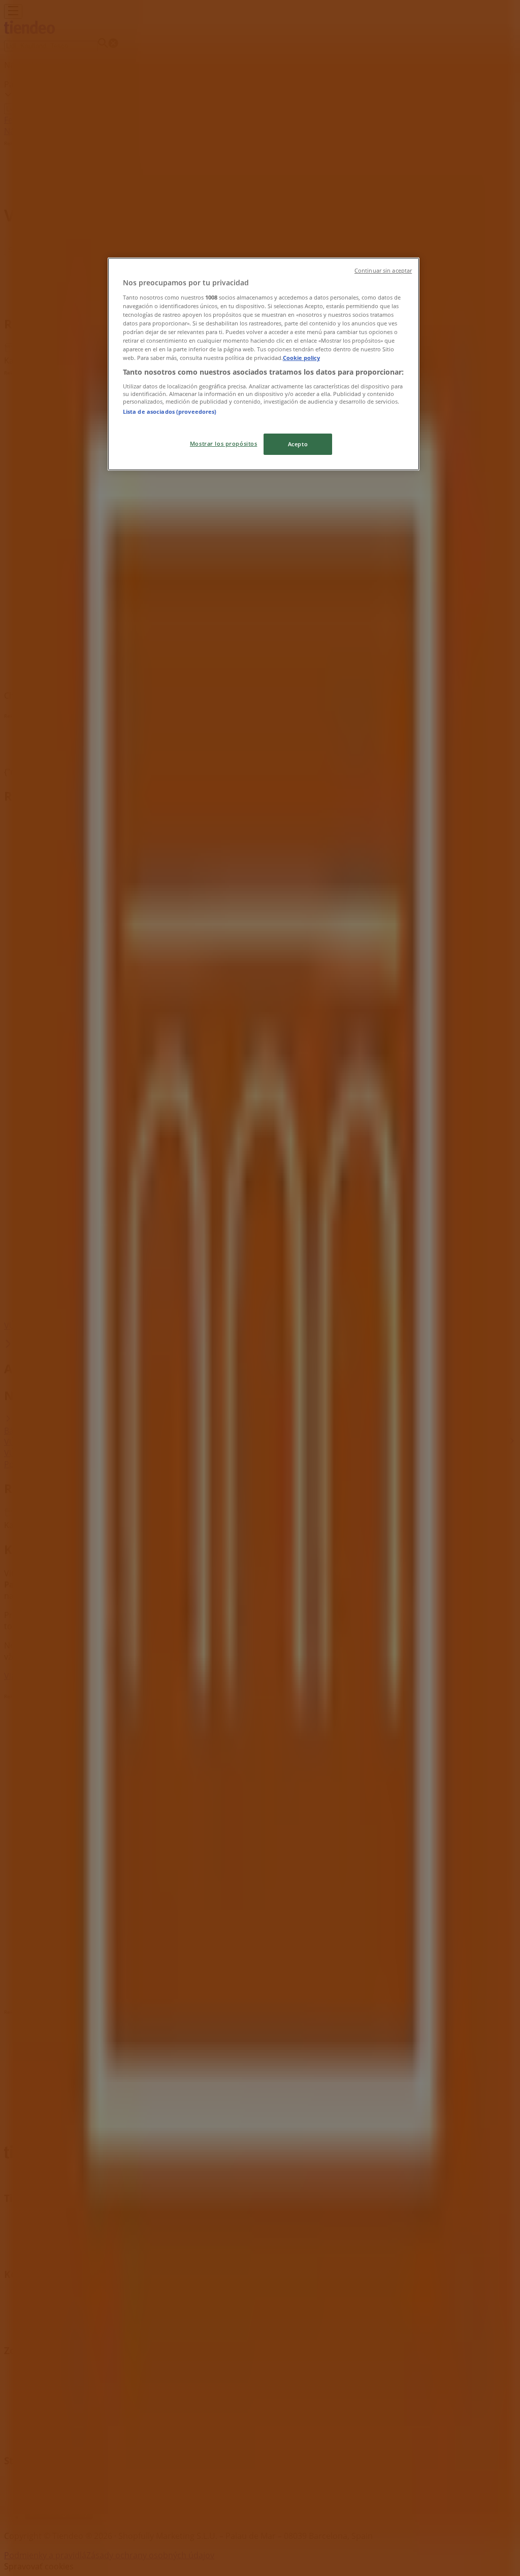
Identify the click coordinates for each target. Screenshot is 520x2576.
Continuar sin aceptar (383, 271)
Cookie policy (301, 358)
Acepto (298, 444)
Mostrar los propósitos (224, 443)
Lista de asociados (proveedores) (170, 411)
